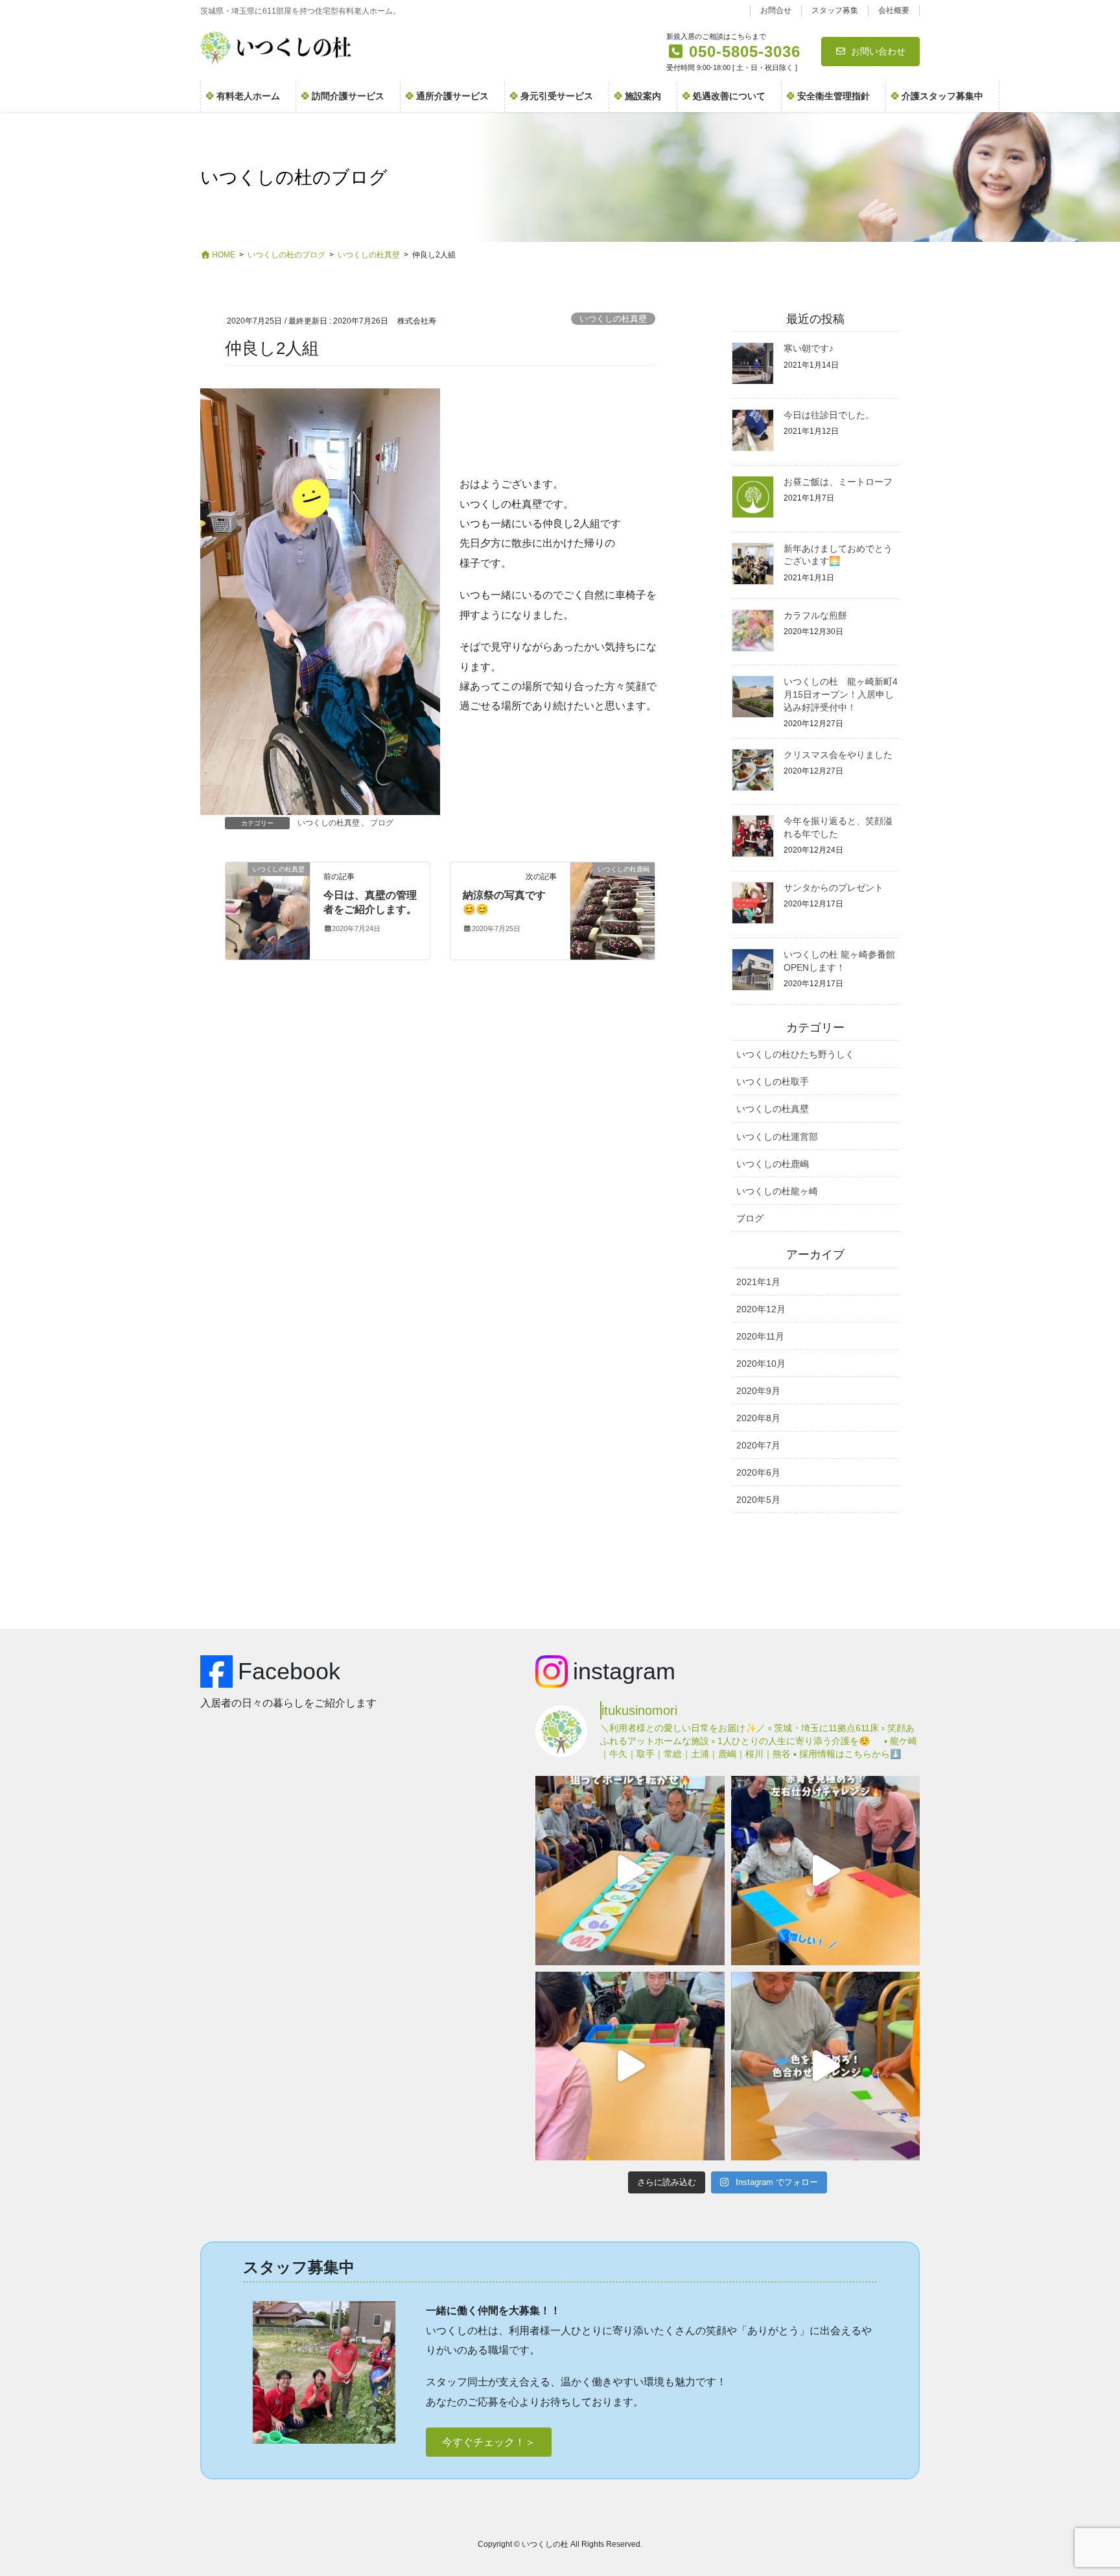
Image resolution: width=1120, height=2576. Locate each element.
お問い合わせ (878, 51)
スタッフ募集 (835, 10)
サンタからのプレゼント (834, 888)
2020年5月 (758, 1500)
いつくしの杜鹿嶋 (773, 1164)
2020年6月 (758, 1472)
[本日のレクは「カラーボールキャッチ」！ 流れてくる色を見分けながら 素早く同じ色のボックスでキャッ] (630, 2066)
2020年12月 (761, 1309)
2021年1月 (758, 1282)
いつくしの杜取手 (773, 1081)
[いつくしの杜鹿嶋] (612, 910)
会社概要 (894, 10)
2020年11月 (760, 1336)
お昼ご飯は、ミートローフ (838, 482)
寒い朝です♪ (809, 348)
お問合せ (776, 10)
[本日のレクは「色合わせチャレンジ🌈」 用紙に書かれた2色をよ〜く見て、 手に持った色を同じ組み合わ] (825, 2066)
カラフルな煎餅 (815, 615)
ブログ (382, 823)
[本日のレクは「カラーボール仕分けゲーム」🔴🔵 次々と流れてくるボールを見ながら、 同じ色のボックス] (825, 1870)
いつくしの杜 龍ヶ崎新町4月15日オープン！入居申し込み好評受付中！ (841, 694)
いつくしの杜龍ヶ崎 (777, 1191)
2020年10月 (761, 1364)
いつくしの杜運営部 (777, 1137)
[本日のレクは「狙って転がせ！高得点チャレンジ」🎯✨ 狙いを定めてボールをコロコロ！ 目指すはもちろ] (630, 1870)
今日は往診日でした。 (829, 415)
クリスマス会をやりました (838, 755)
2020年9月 (758, 1391)
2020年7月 (758, 1445)
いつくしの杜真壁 (613, 319)
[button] (489, 2442)
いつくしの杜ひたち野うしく (795, 1054)
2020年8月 (758, 1418)
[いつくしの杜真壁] (268, 910)
